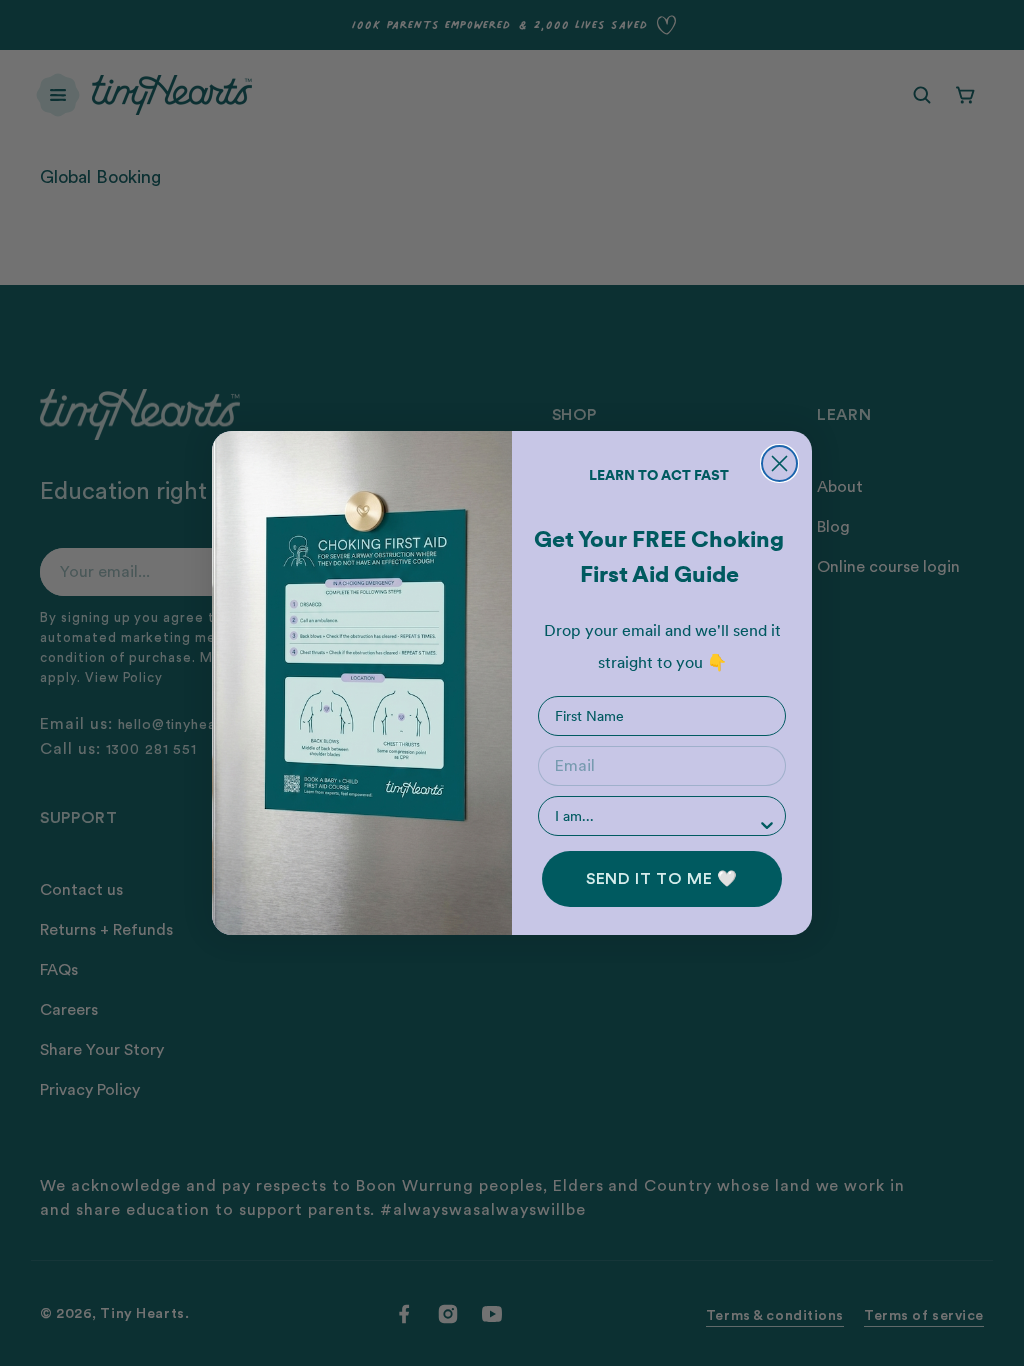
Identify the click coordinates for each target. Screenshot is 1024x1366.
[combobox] (656, 816)
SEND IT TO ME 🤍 (662, 879)
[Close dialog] (779, 463)
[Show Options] (767, 825)
